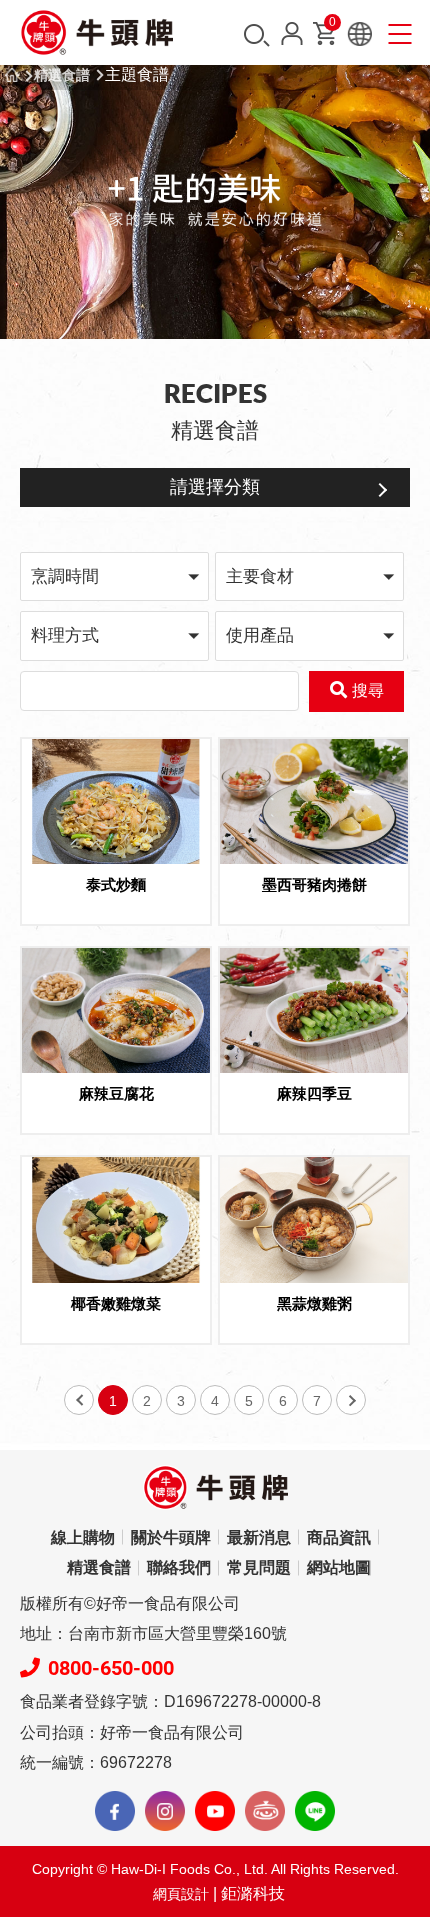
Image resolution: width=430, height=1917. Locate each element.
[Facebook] (115, 1811)
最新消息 (259, 1537)
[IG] (165, 1811)
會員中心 (292, 33)
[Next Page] (351, 1400)
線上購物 (83, 1537)
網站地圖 (339, 1567)
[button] (114, 576)
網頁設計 (181, 1894)
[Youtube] (215, 1811)
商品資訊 (339, 1537)
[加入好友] (315, 1811)
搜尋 (257, 35)
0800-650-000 (111, 1668)
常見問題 (259, 1567)
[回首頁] (97, 32)
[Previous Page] (79, 1400)
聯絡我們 (179, 1567)
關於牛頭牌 (171, 1537)
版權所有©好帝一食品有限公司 (130, 1603)
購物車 (332, 25)
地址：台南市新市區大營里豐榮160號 (153, 1633)
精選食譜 (62, 75)
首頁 (12, 75)
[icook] (265, 1811)
